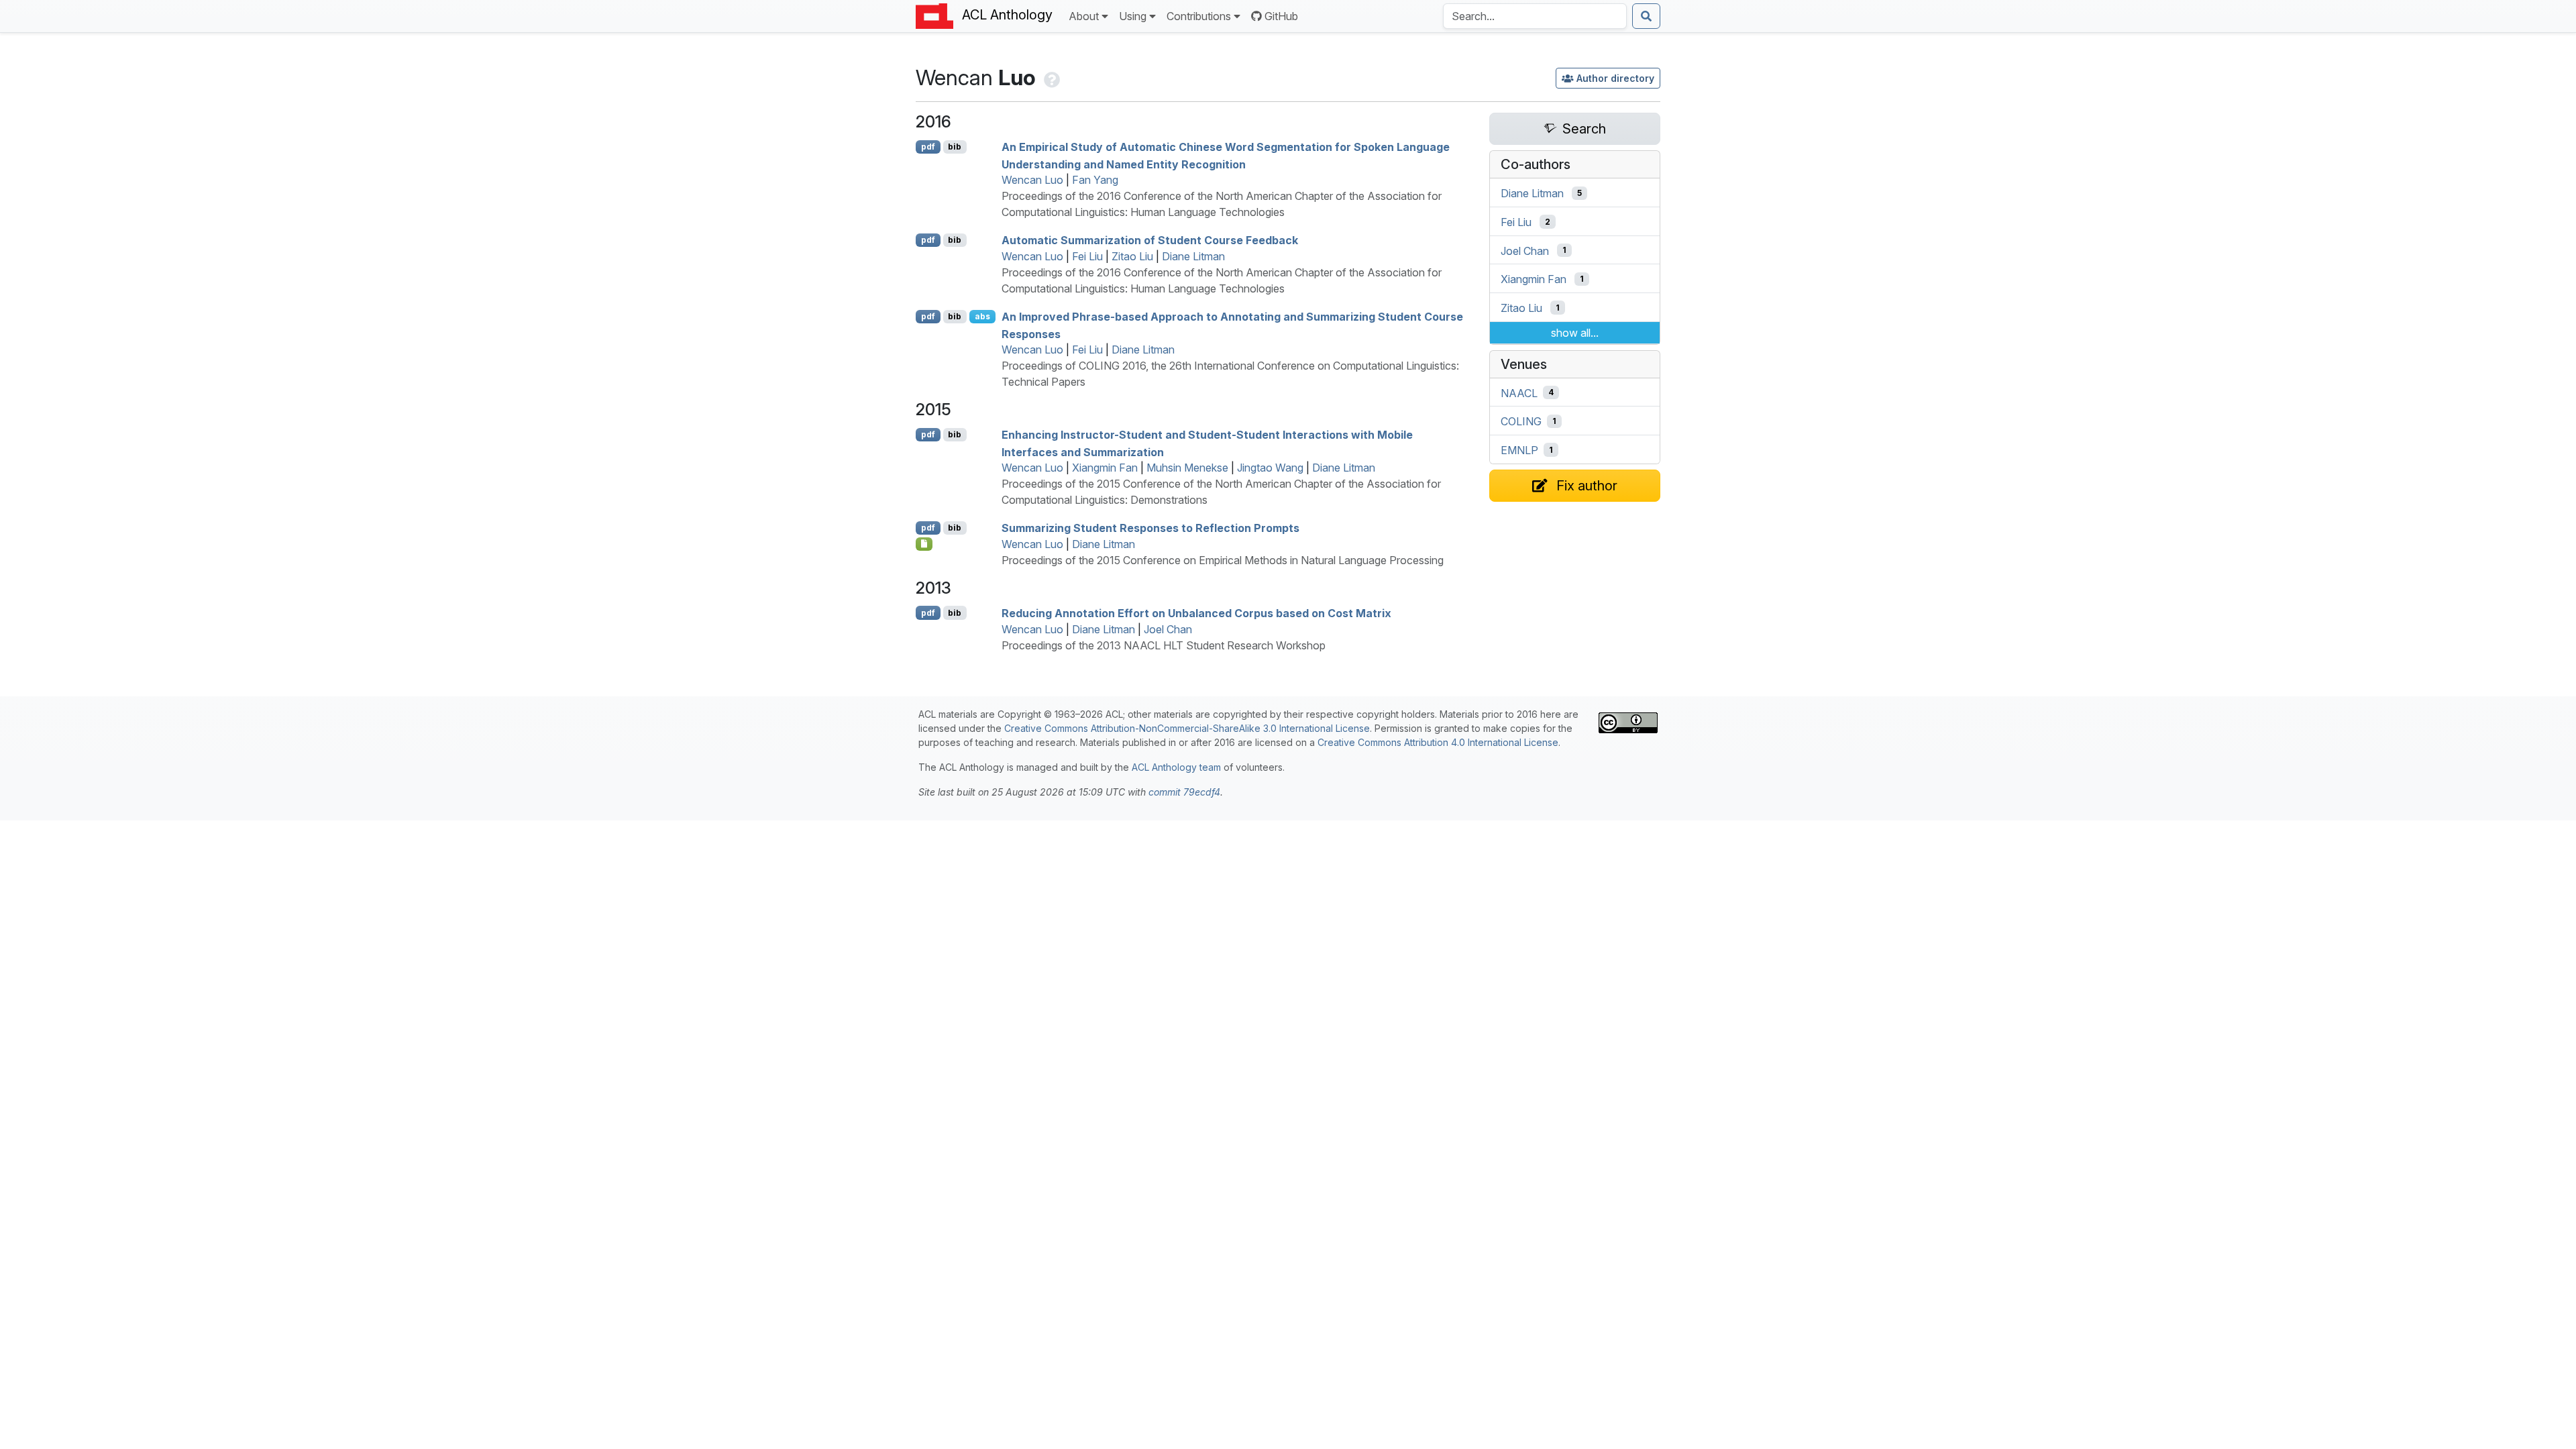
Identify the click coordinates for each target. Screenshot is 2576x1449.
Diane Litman (1193, 256)
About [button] (1084, 16)
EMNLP (1519, 450)
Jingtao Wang (1270, 468)
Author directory (1615, 78)
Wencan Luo (1032, 180)
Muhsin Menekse (1187, 468)
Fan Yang (1095, 180)
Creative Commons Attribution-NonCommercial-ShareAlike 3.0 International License (1187, 728)
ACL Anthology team (1176, 767)
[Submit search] (1646, 16)
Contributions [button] (1199, 16)
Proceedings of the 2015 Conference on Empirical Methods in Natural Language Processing (1223, 560)
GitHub (1281, 16)
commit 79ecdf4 (1184, 792)
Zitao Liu (1132, 256)
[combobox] (1535, 16)
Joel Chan (1168, 629)
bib (955, 147)
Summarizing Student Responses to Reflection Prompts (1150, 528)
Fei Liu (1087, 256)
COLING (1521, 421)
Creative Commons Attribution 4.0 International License (1438, 742)
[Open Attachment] (924, 544)
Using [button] (1133, 16)
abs (982, 316)
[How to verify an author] (1051, 77)
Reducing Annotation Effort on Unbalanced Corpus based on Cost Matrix (1196, 613)
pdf (928, 147)
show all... (1575, 333)
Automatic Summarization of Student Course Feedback (1150, 240)
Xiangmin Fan (1105, 468)
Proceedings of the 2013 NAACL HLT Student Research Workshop (1164, 645)
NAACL (1519, 392)
